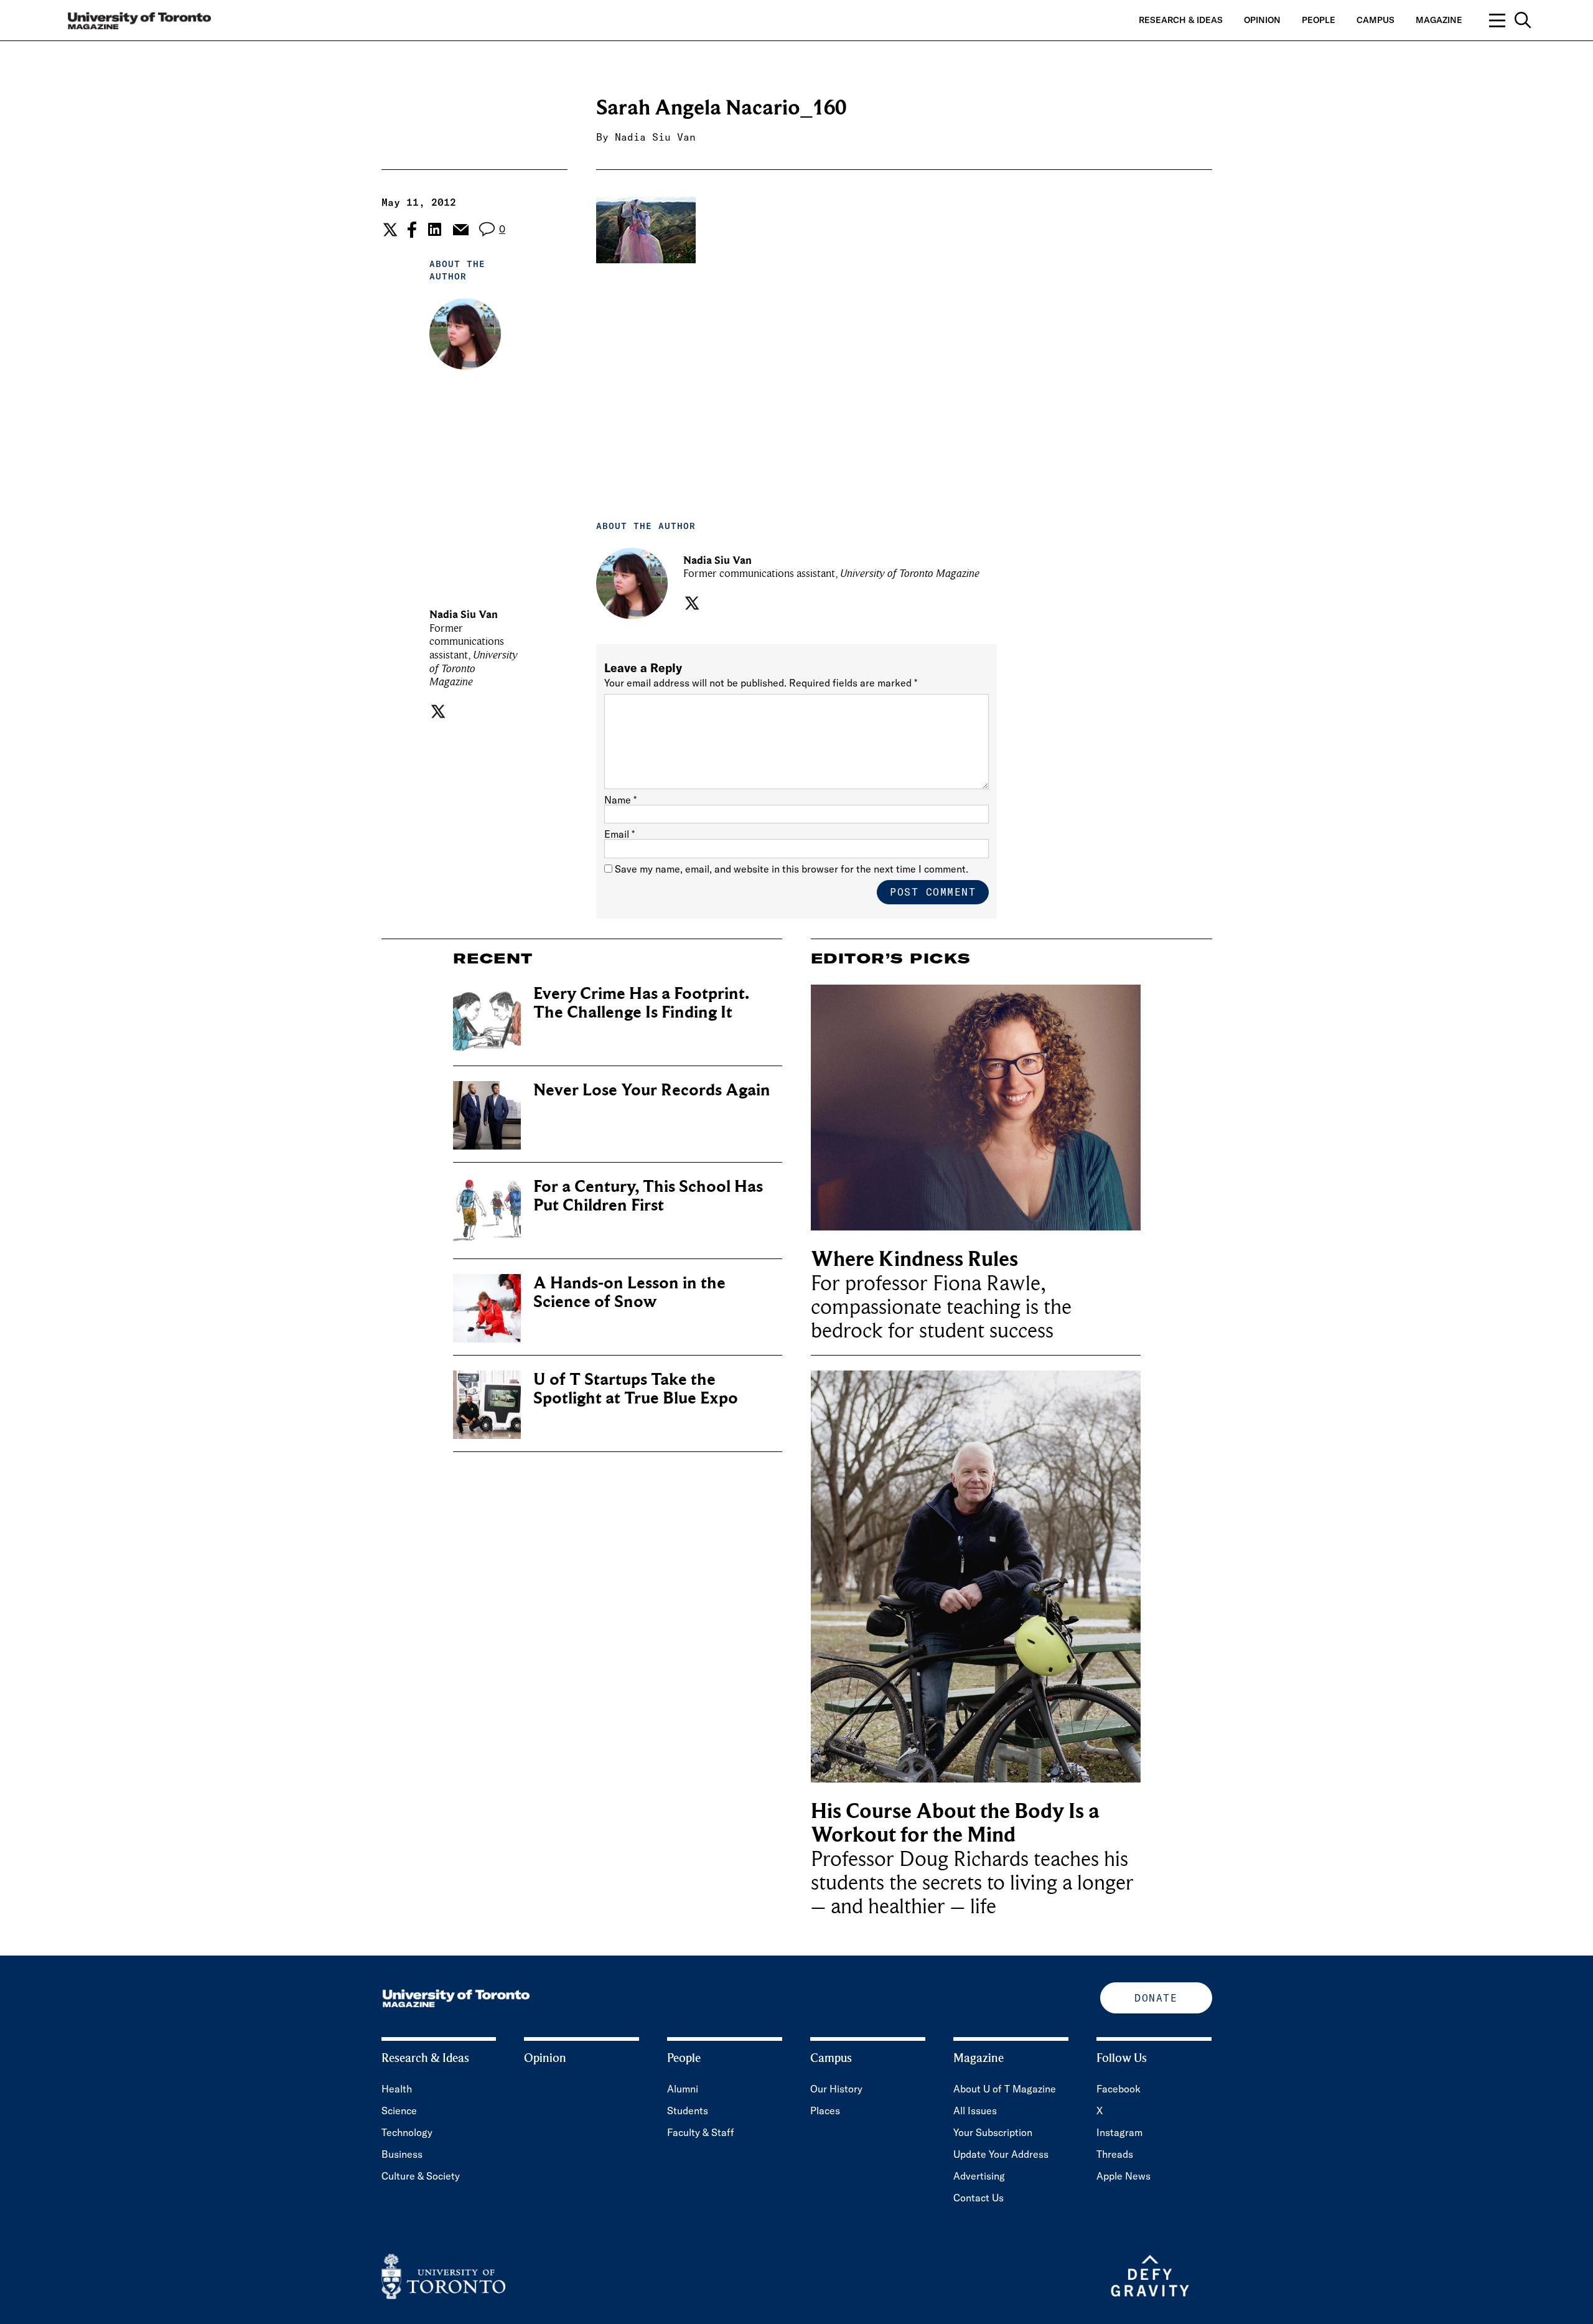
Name (620, 800)
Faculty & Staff (701, 2132)
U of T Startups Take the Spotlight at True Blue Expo (636, 1389)
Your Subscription (993, 2132)
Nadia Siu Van (655, 137)
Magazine (1439, 20)
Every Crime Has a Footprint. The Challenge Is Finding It (641, 1003)
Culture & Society (421, 2176)
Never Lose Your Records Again (652, 1090)
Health (397, 2089)
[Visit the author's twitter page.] (437, 711)
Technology (407, 2132)
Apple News (1124, 2176)
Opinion (1262, 20)
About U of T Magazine (1005, 2089)
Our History (836, 2089)
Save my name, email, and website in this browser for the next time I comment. (792, 869)
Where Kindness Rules (914, 1259)
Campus (1376, 20)
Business (402, 2154)
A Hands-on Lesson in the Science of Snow (629, 1292)
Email (619, 834)
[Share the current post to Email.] (460, 230)
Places (825, 2111)
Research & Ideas (1181, 20)
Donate (1156, 1998)
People (1319, 20)
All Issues (975, 2111)
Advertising (979, 2176)
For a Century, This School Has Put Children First (648, 1196)
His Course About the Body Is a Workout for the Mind (955, 1823)
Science (399, 2111)
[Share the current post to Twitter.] (389, 230)
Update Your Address (1001, 2154)
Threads (1115, 2154)
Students (688, 2111)
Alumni (683, 2089)
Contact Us (979, 2198)
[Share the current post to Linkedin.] (435, 229)
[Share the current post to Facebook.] (412, 230)
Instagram (1119, 2132)
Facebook (1119, 2089)
